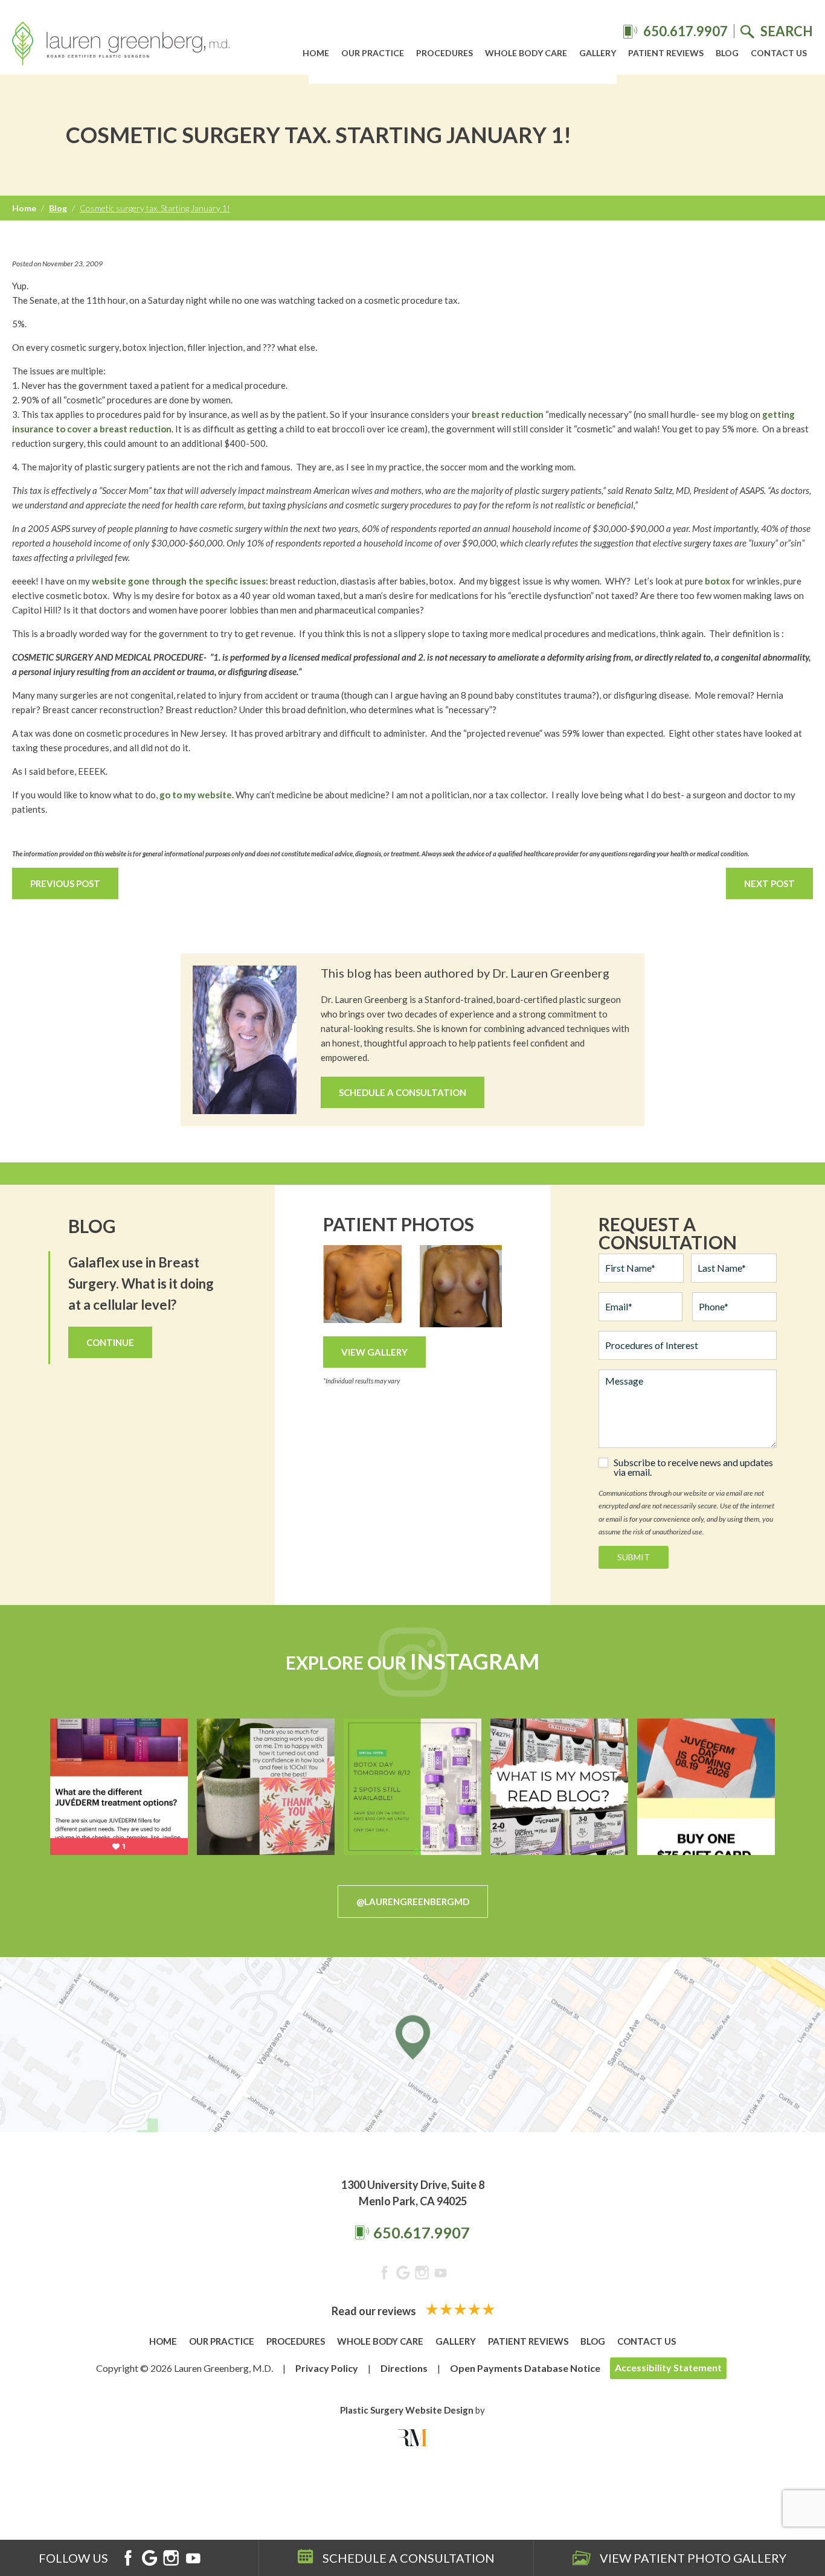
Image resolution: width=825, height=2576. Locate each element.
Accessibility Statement (668, 2367)
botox (717, 581)
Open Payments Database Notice (525, 2368)
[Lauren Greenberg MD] (121, 45)
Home (316, 53)
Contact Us (779, 53)
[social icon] (384, 2275)
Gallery (598, 53)
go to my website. (197, 795)
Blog (727, 53)
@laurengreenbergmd (413, 1902)
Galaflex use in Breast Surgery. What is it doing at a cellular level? (141, 1283)
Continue (110, 1342)
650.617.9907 (422, 2232)
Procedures (445, 53)
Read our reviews (375, 2311)
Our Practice (373, 53)
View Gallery (374, 1352)
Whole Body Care (526, 53)
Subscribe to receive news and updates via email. (693, 1467)
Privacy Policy (327, 2368)
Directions (404, 2368)
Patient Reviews (666, 53)
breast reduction (508, 414)
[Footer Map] (412, 2045)
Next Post (769, 883)
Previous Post (65, 883)
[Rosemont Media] (412, 2438)
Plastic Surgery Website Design (407, 2410)
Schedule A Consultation (403, 1092)
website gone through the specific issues (178, 581)
